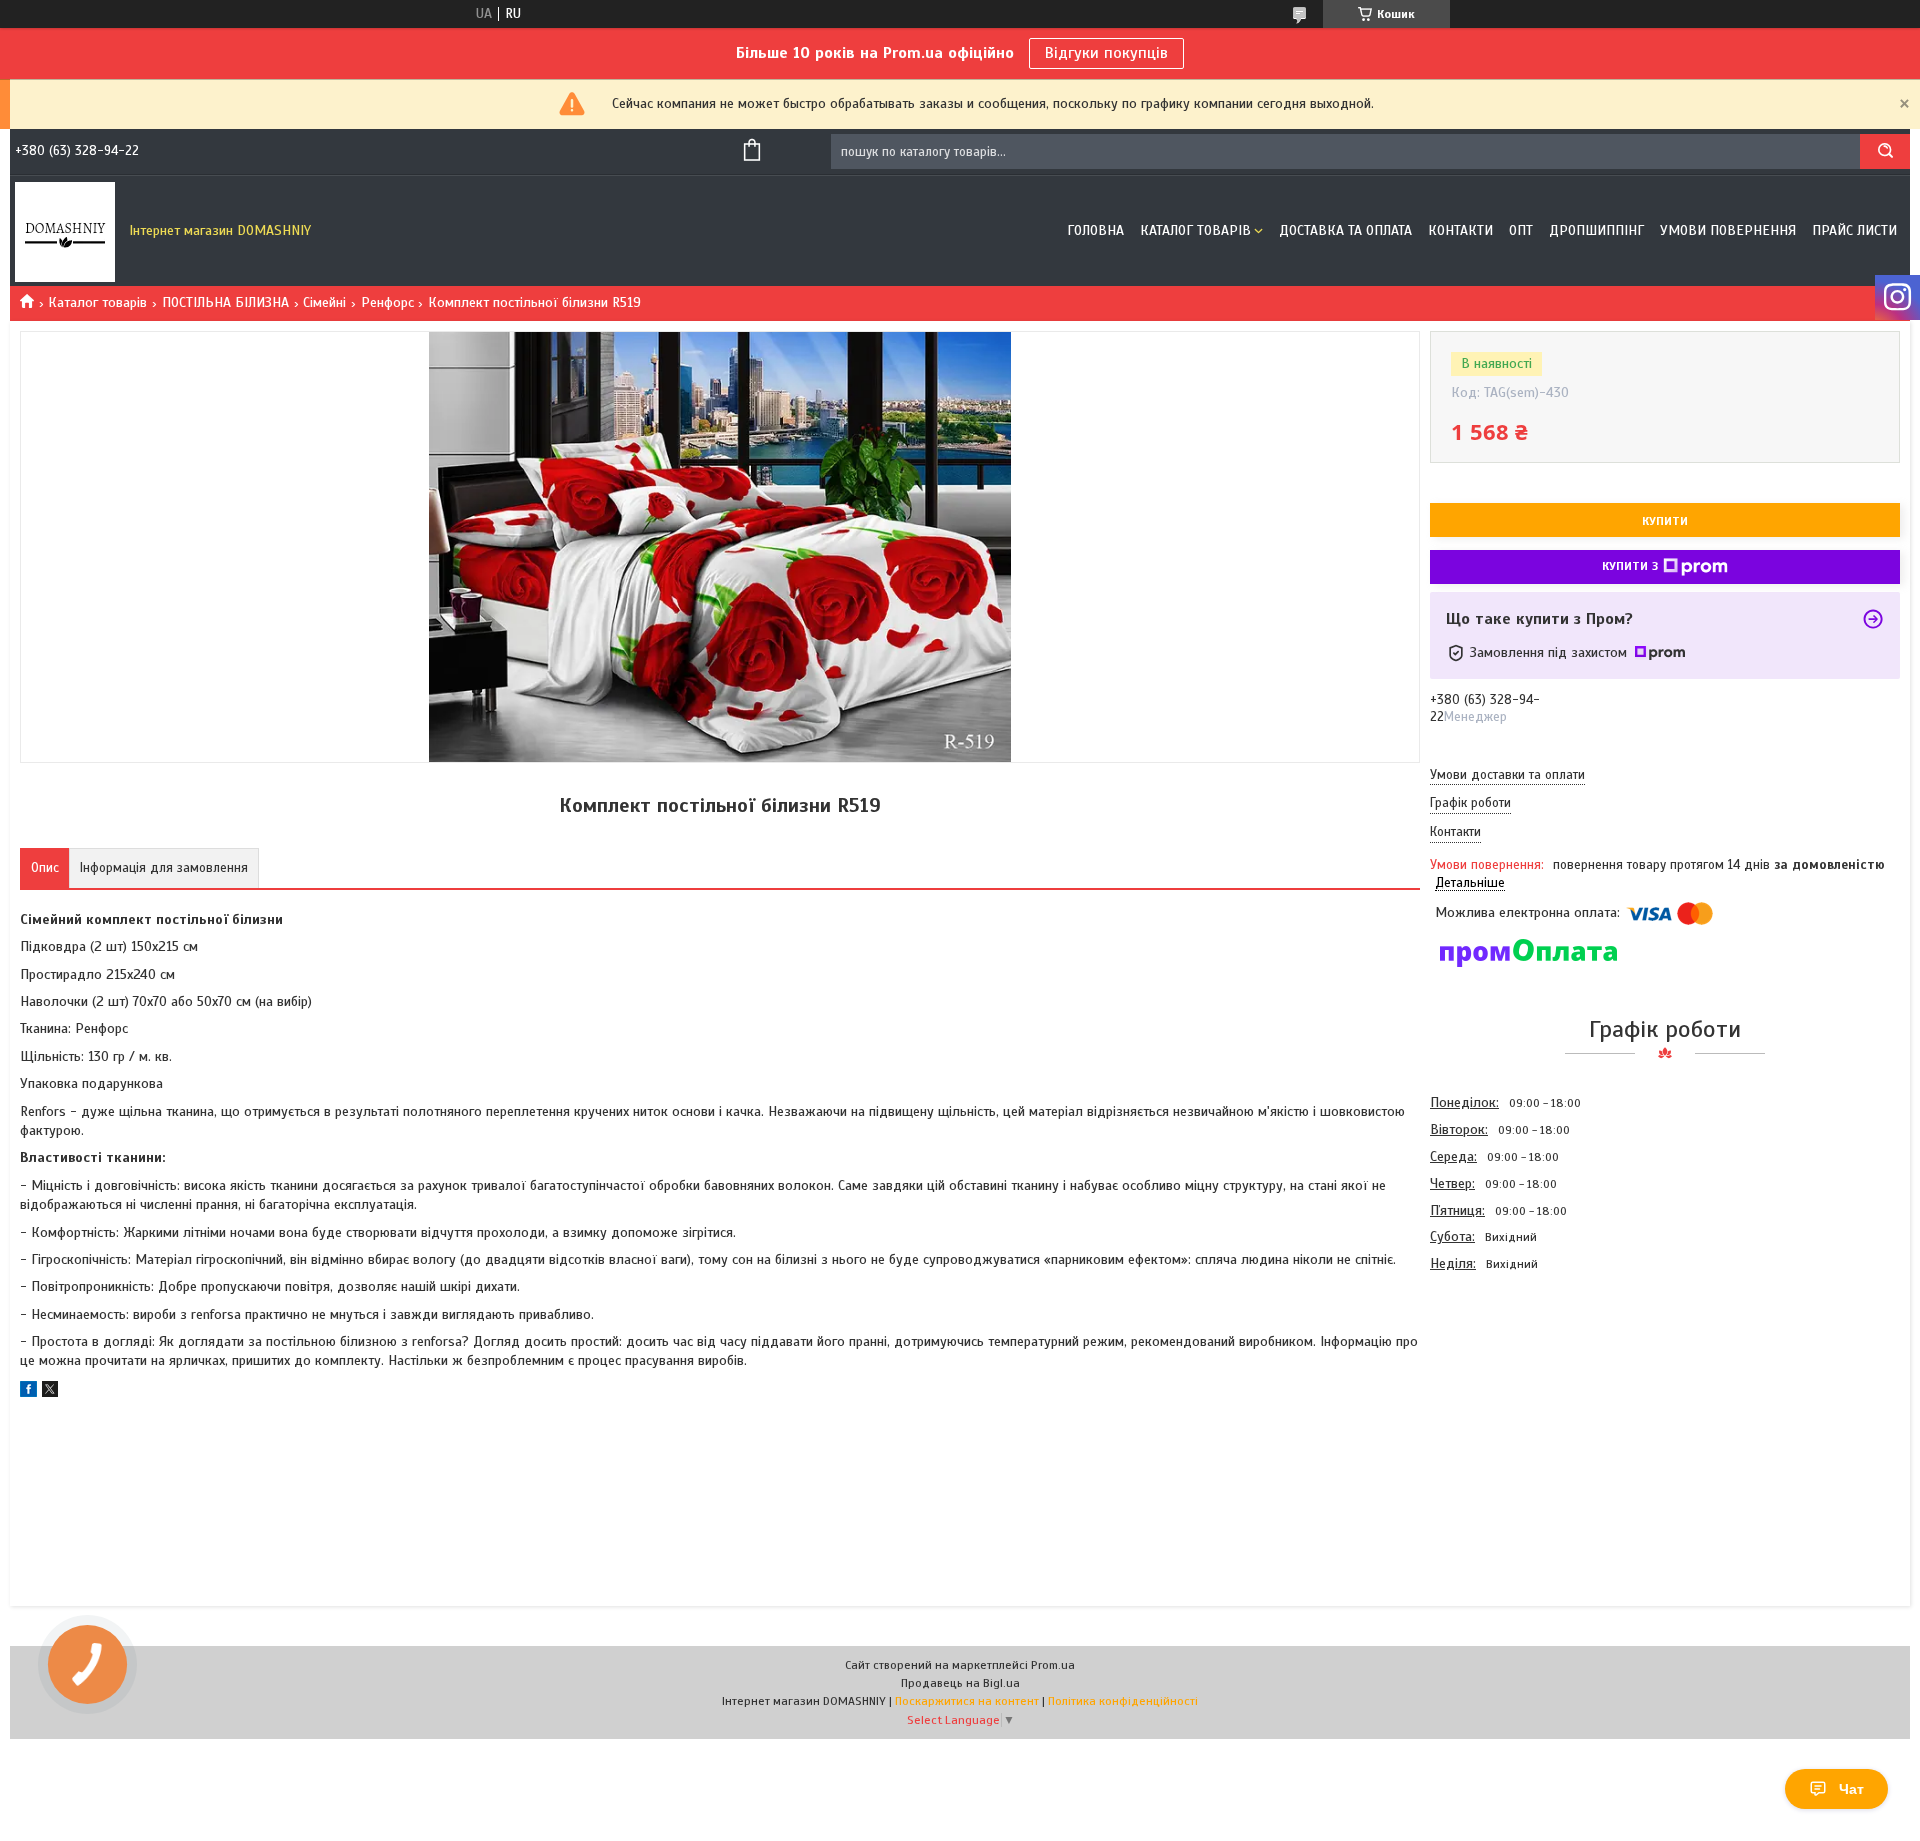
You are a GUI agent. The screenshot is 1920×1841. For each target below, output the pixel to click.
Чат (1851, 1789)
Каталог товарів (1195, 230)
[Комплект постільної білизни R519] (1501, 1385)
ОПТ (1521, 230)
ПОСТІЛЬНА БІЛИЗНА (225, 302)
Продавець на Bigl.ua (960, 1683)
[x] (50, 1392)
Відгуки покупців (1106, 53)
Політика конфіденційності (1123, 1701)
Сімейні (324, 302)
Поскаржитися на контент (967, 1701)
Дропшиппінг (1596, 230)
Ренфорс (387, 302)
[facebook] (28, 1392)
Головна (1095, 230)
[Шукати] (1885, 151)
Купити (1665, 521)
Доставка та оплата (1345, 230)
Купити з (1630, 566)
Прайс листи (1854, 230)
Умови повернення (1728, 230)
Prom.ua (1053, 1665)
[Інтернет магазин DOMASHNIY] (65, 231)
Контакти (1460, 230)
